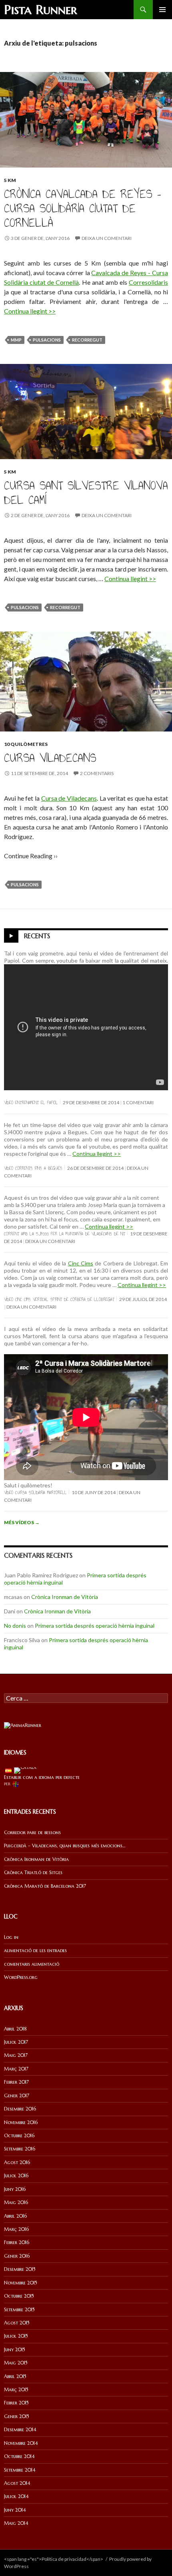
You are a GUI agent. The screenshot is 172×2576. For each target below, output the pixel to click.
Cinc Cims (81, 1263)
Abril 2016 (15, 2216)
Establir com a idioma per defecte (42, 1777)
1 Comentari (138, 1102)
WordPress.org (21, 1977)
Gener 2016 (17, 2256)
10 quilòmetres (26, 744)
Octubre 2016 (19, 2135)
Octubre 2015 (19, 2296)
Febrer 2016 (17, 2242)
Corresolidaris (148, 282)
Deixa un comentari (107, 238)
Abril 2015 (15, 2376)
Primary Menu (162, 10)
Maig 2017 (16, 2055)
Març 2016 (16, 2229)
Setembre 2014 (20, 2470)
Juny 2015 (15, 2349)
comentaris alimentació (32, 1964)
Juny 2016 (15, 2189)
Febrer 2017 (16, 2082)
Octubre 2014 (19, 2456)
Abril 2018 (15, 2029)
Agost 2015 (17, 2323)
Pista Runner (41, 10)
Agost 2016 (17, 2162)
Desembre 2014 (20, 2429)
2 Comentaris (97, 773)
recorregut (87, 340)
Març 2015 (16, 2389)
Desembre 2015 (20, 2269)
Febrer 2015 (16, 2403)
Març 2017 (16, 2069)
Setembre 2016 (20, 2149)
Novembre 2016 (21, 2122)
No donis (15, 1626)
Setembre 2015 (19, 2309)
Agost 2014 (17, 2483)
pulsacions (47, 340)
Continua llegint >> (30, 311)
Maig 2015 (16, 2363)
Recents (37, 936)
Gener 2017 (17, 2095)
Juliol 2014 (16, 2496)
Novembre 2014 (21, 2443)
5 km (10, 180)
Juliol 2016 (16, 2175)
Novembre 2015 (21, 2283)
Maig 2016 (16, 2202)
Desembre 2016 (20, 2109)
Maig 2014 (16, 2523)
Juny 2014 (15, 2510)
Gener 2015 (17, 2416)
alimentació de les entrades (35, 1950)
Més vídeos (22, 1522)
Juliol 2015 (16, 2336)
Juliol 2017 (16, 2042)
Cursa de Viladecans (69, 798)
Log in (11, 1937)
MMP (16, 340)
